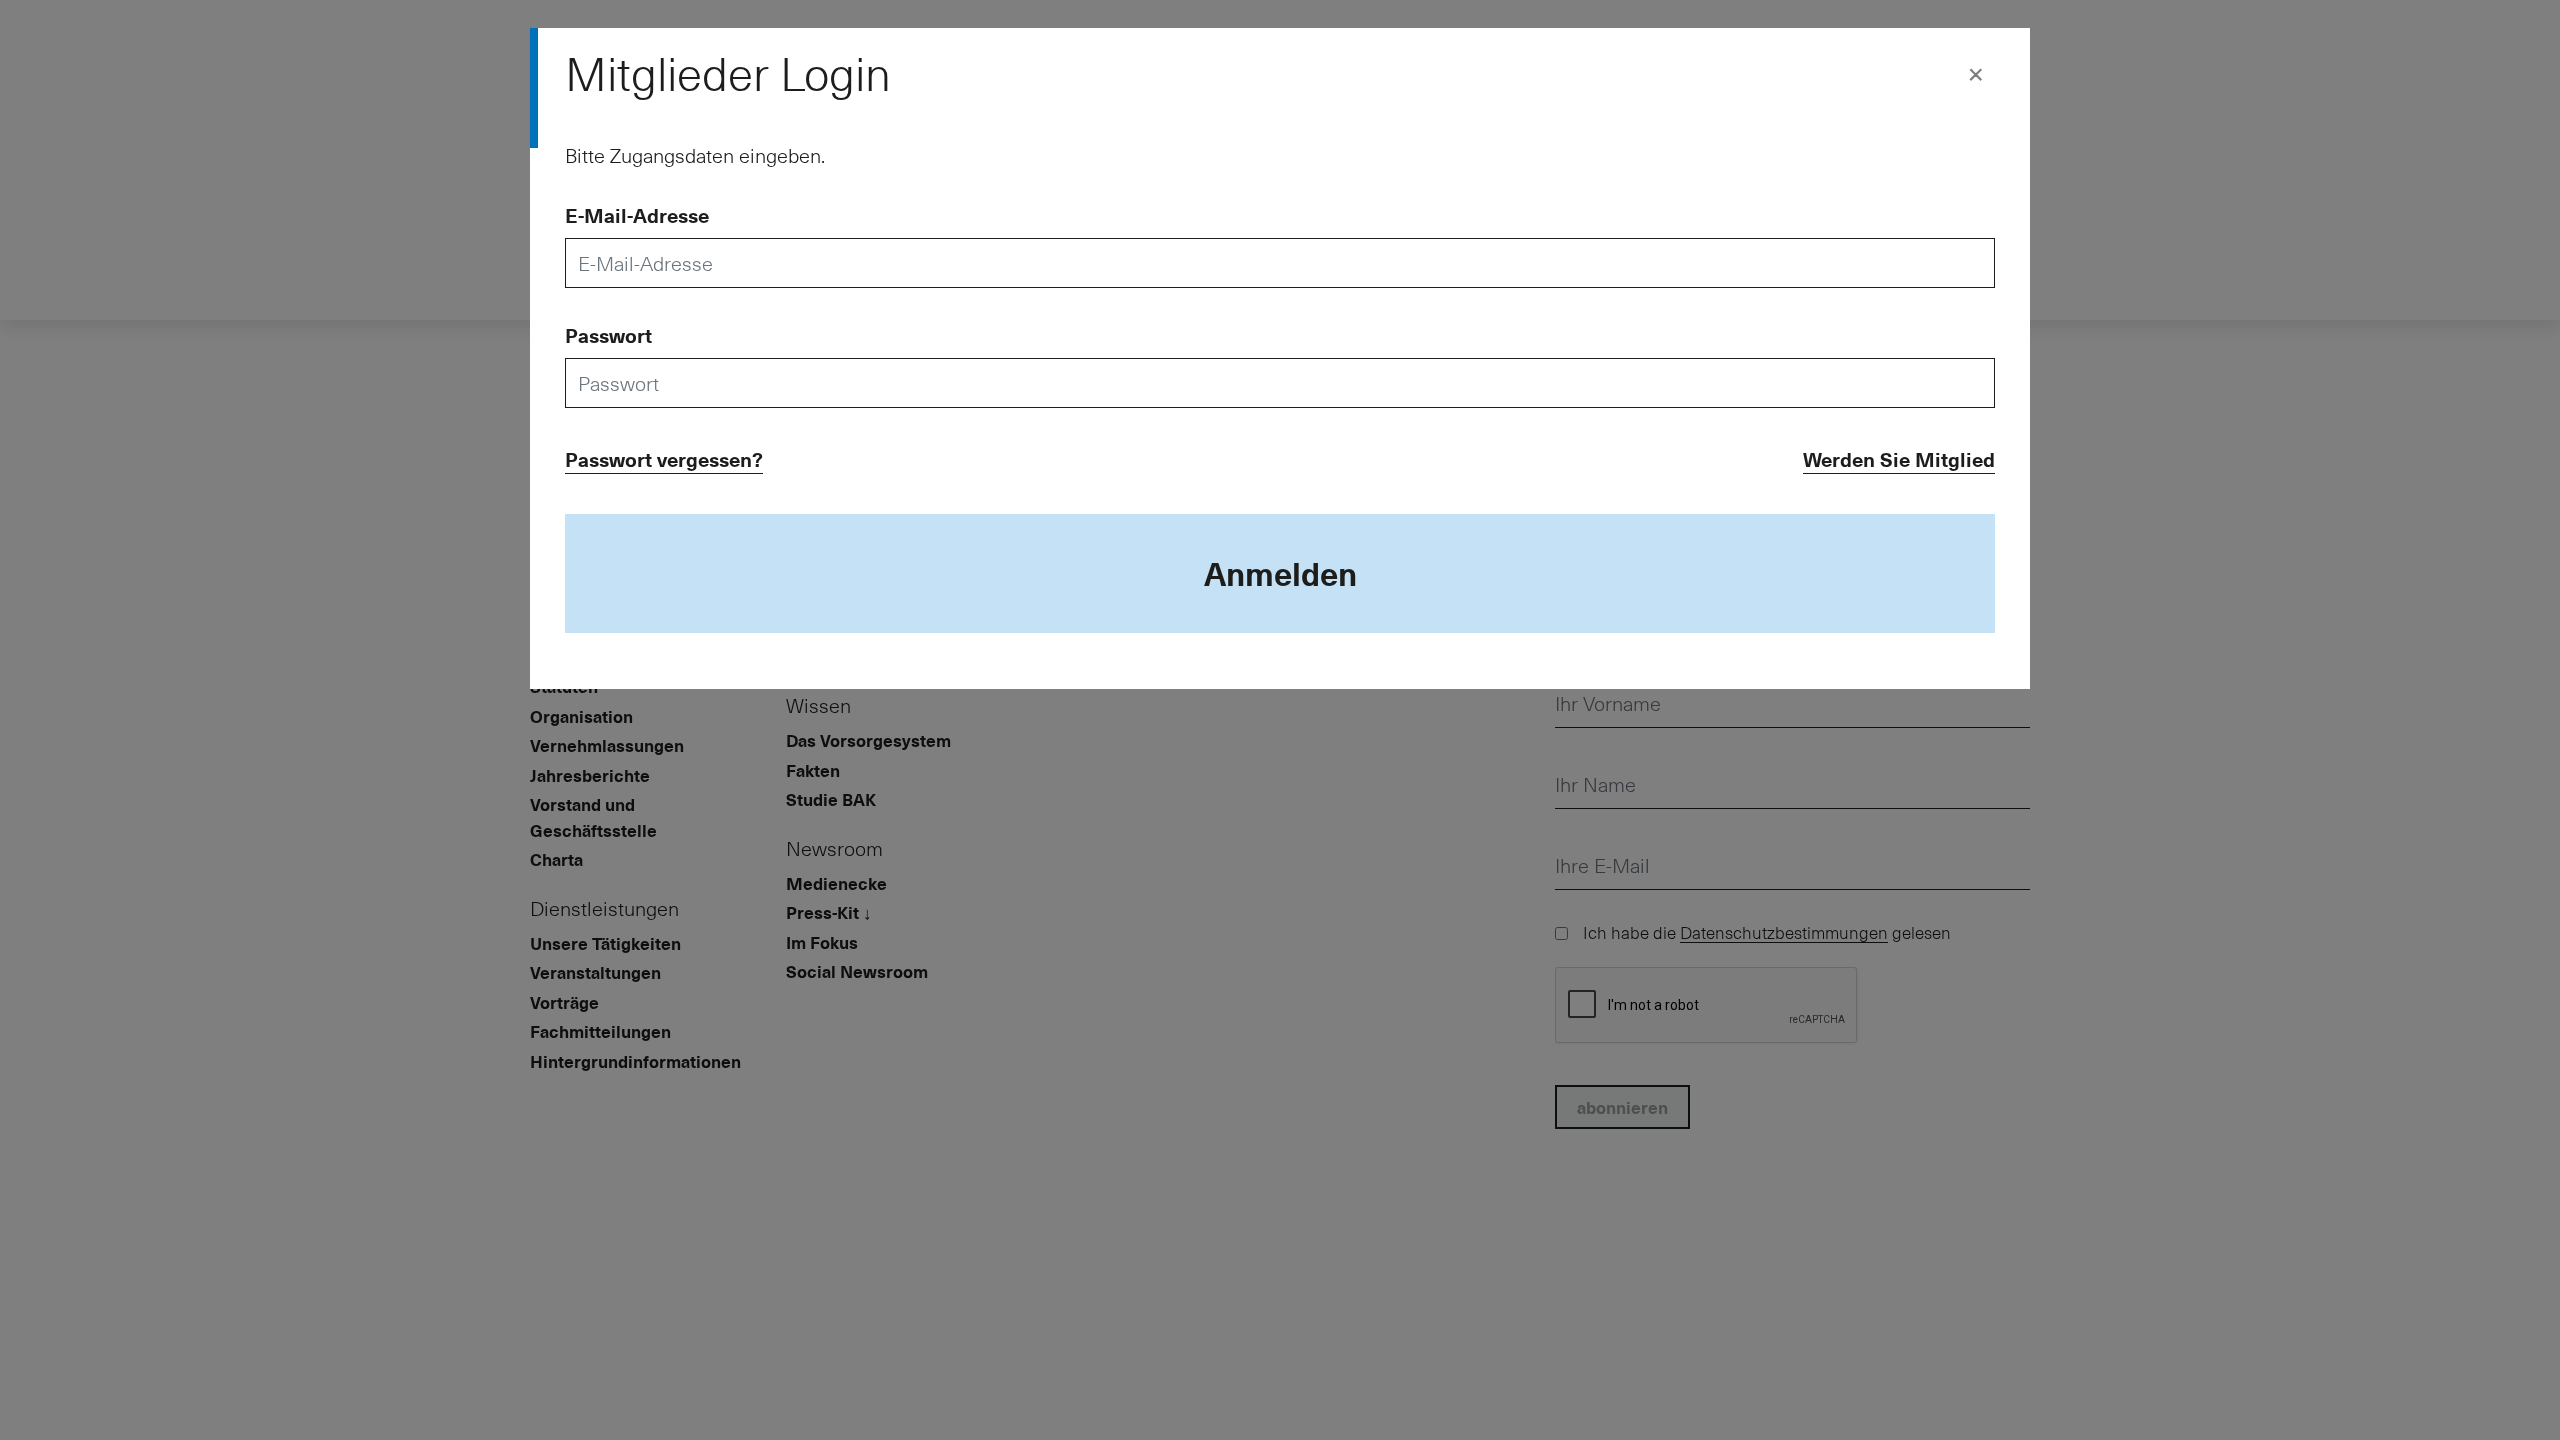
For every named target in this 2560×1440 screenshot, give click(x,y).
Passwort (608, 335)
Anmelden (1280, 573)
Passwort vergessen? (664, 459)
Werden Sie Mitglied (1899, 459)
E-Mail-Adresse (637, 215)
